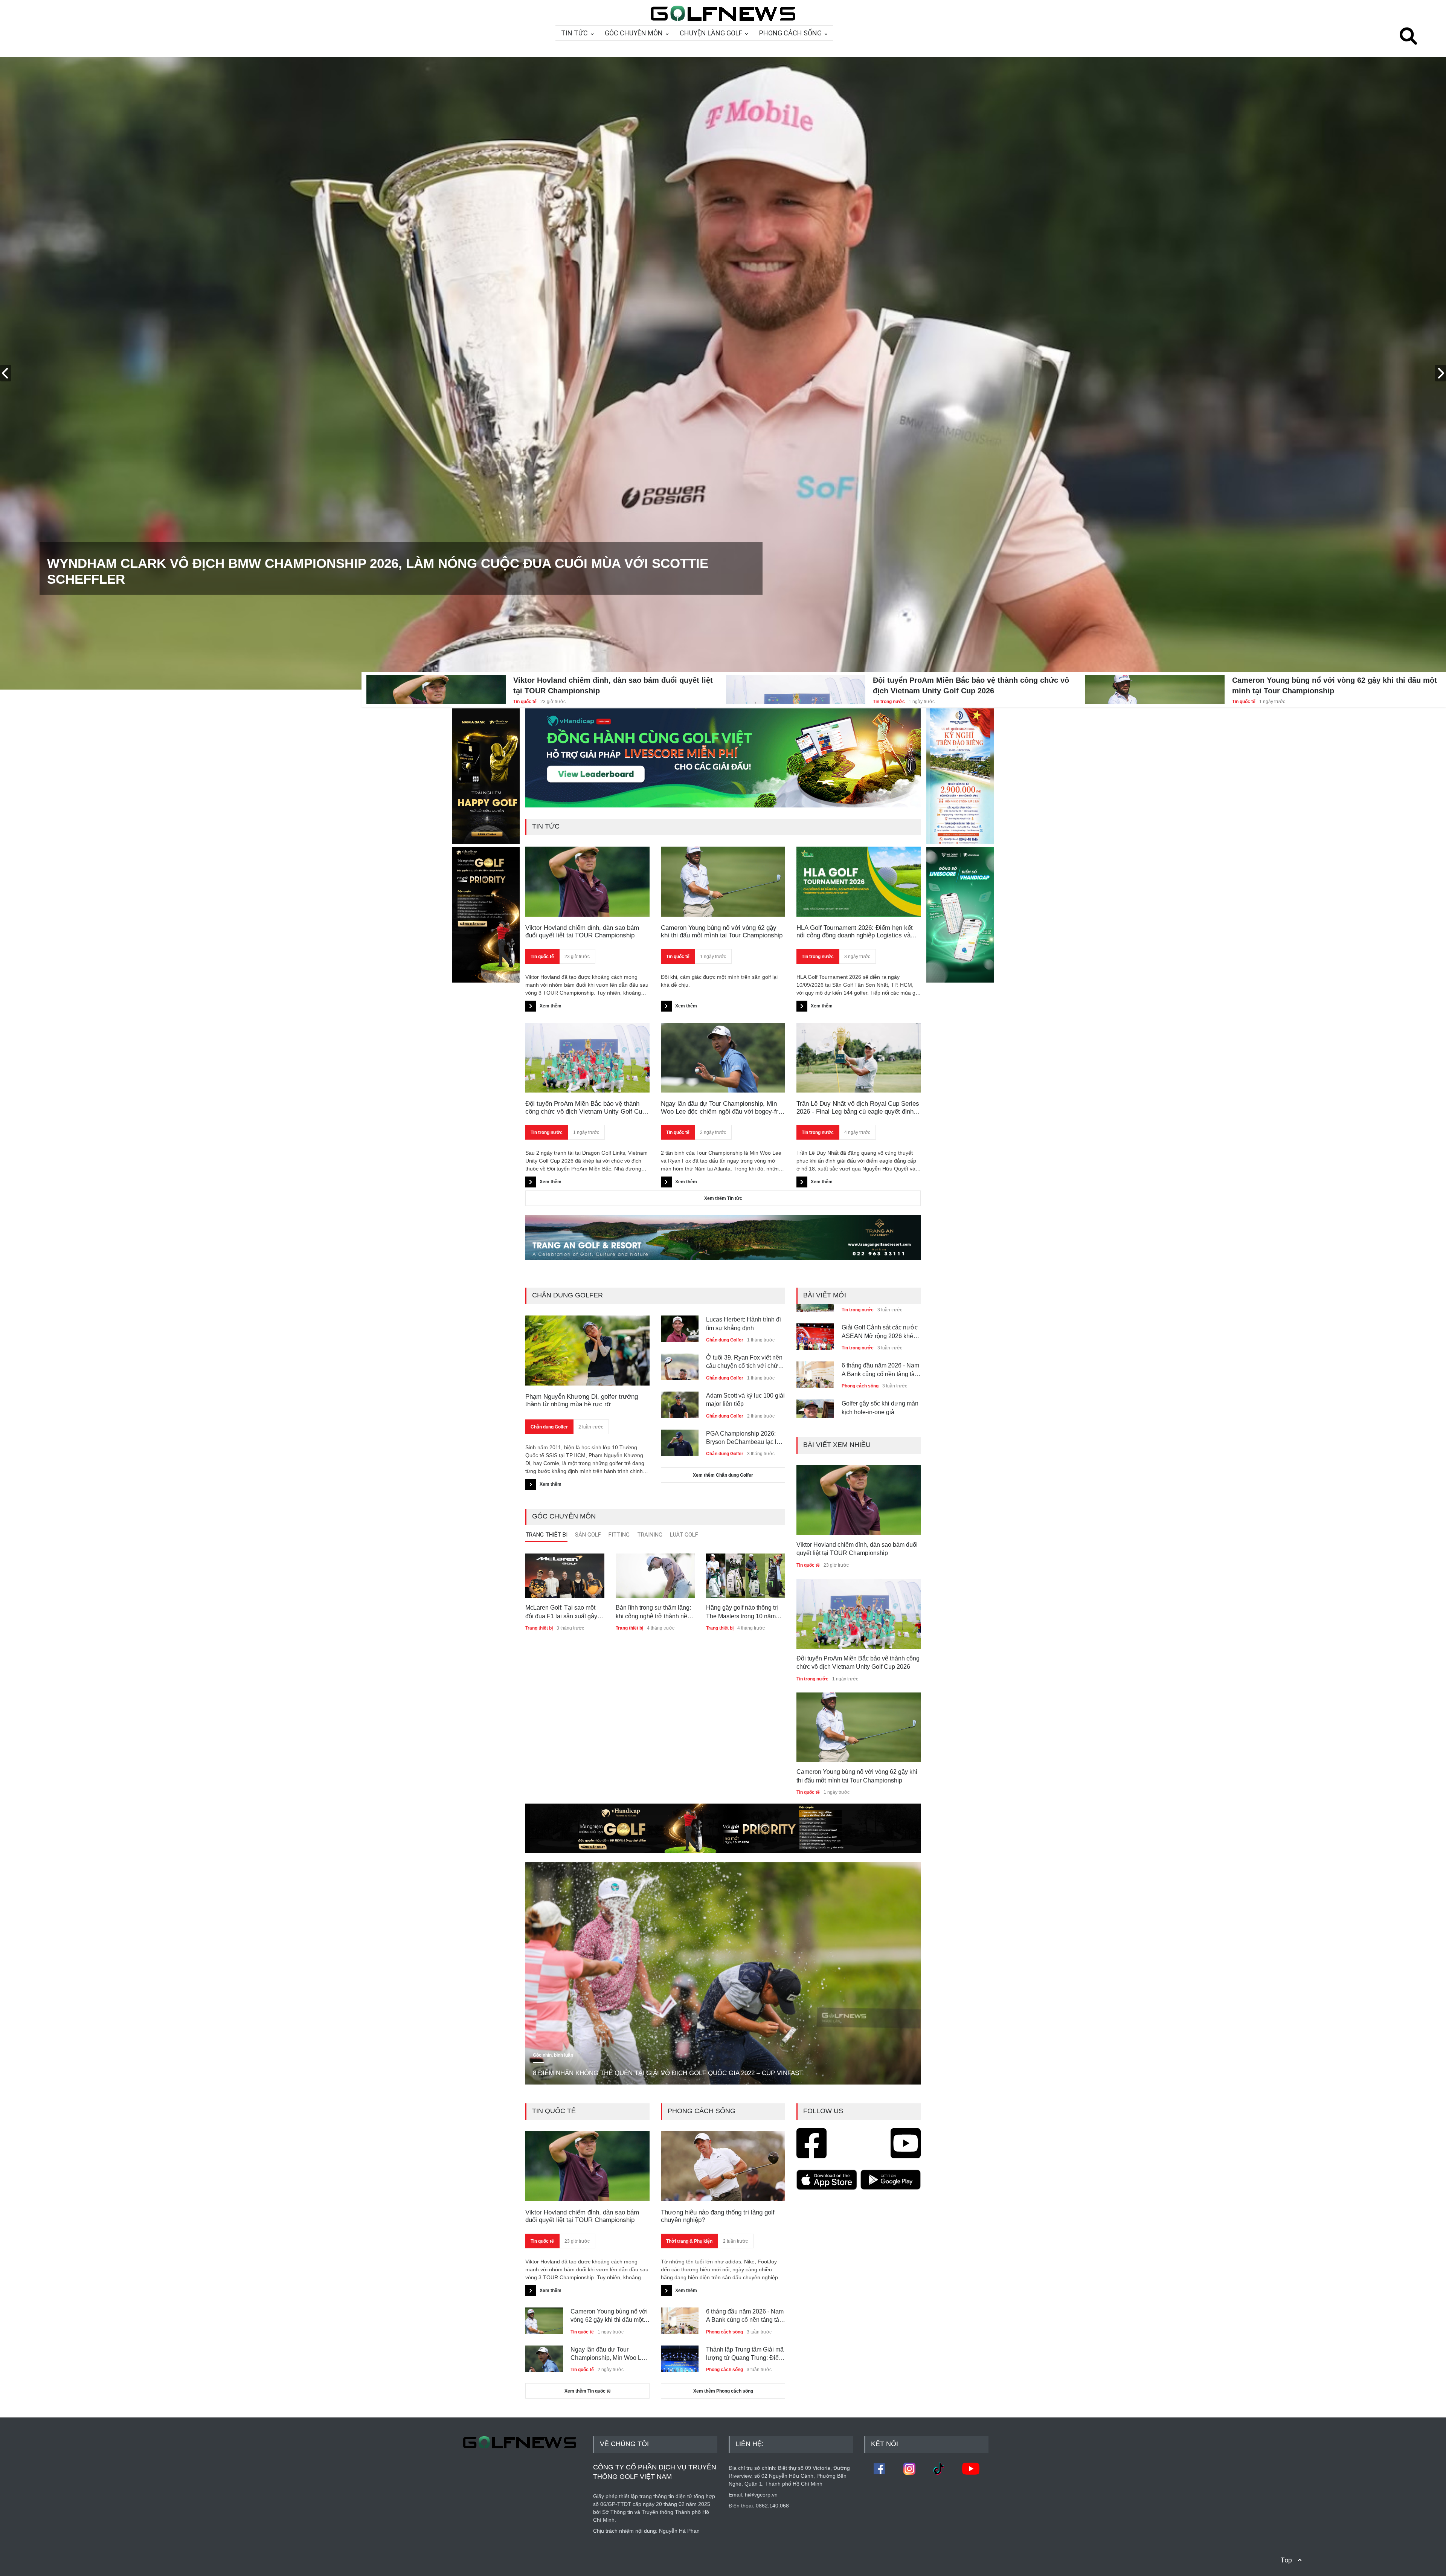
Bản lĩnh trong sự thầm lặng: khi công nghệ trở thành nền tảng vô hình (653, 1612)
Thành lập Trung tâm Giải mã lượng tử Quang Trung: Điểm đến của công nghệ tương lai (745, 2354)
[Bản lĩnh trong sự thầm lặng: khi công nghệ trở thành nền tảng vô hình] (655, 1576)
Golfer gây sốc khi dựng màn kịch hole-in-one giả (880, 1362)
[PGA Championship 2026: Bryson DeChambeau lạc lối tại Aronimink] (680, 1440)
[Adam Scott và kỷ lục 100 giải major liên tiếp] (680, 1402)
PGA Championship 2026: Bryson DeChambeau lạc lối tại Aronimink (744, 1438)
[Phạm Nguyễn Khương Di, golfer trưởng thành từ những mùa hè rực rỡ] (587, 1351)
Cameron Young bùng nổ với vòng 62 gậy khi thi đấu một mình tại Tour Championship (1335, 685)
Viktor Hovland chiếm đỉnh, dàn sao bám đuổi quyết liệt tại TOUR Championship (613, 685)
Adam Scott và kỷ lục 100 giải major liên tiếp (745, 1400)
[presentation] (6, 373)
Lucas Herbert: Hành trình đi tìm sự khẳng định (744, 1324)
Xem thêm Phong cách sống (723, 2391)
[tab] (546, 1537)
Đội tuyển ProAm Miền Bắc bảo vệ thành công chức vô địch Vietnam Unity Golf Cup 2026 (971, 685)
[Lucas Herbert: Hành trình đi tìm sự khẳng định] (680, 1326)
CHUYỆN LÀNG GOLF (711, 33)
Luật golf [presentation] (684, 1535)
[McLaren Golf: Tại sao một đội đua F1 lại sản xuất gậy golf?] (565, 1576)
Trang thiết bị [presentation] (546, 1535)
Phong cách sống (860, 1340)
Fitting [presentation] (619, 1535)
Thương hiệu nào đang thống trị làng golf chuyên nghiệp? (718, 2216)
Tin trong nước (889, 702)
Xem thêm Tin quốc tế (588, 2391)
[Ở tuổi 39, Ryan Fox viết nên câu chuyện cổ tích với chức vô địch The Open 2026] (680, 1364)
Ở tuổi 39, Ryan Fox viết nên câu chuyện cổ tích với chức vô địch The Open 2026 (744, 1362)
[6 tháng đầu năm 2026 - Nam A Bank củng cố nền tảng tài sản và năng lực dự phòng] (815, 1326)
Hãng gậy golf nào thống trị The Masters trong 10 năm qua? (742, 1612)
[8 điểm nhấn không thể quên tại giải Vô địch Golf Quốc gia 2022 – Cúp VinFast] (723, 1974)
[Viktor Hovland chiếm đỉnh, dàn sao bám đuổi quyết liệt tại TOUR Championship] (436, 685)
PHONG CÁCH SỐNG (790, 33)
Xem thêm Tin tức (723, 1198)
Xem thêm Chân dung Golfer (723, 1475)
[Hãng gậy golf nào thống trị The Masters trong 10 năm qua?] (746, 1576)
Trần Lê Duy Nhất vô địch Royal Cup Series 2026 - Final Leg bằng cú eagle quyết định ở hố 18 (858, 1108)
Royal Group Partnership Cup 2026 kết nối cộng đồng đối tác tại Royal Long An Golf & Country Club (881, 1400)
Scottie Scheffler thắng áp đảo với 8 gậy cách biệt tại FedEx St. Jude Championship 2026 (376, 579)
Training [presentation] (650, 1535)
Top (1286, 2560)
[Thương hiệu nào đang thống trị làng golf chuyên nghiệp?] (723, 2166)
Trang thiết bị (539, 1628)
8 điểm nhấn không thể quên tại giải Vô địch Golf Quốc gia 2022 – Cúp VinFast (668, 2073)
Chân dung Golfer (549, 1427)
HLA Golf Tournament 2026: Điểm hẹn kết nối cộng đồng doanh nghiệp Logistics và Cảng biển (855, 932)
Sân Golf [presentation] (588, 1535)
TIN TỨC (574, 33)
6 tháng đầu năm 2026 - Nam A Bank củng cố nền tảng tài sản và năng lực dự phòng (880, 1324)
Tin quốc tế (525, 702)
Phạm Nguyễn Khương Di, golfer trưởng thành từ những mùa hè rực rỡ (582, 1400)
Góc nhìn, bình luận (553, 2055)
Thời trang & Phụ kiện (689, 2241)
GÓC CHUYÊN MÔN (634, 33)
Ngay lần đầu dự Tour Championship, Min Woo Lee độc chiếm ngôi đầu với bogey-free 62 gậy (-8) (723, 1108)
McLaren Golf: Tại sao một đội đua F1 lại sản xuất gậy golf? (561, 1612)
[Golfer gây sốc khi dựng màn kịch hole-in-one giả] (815, 1364)
